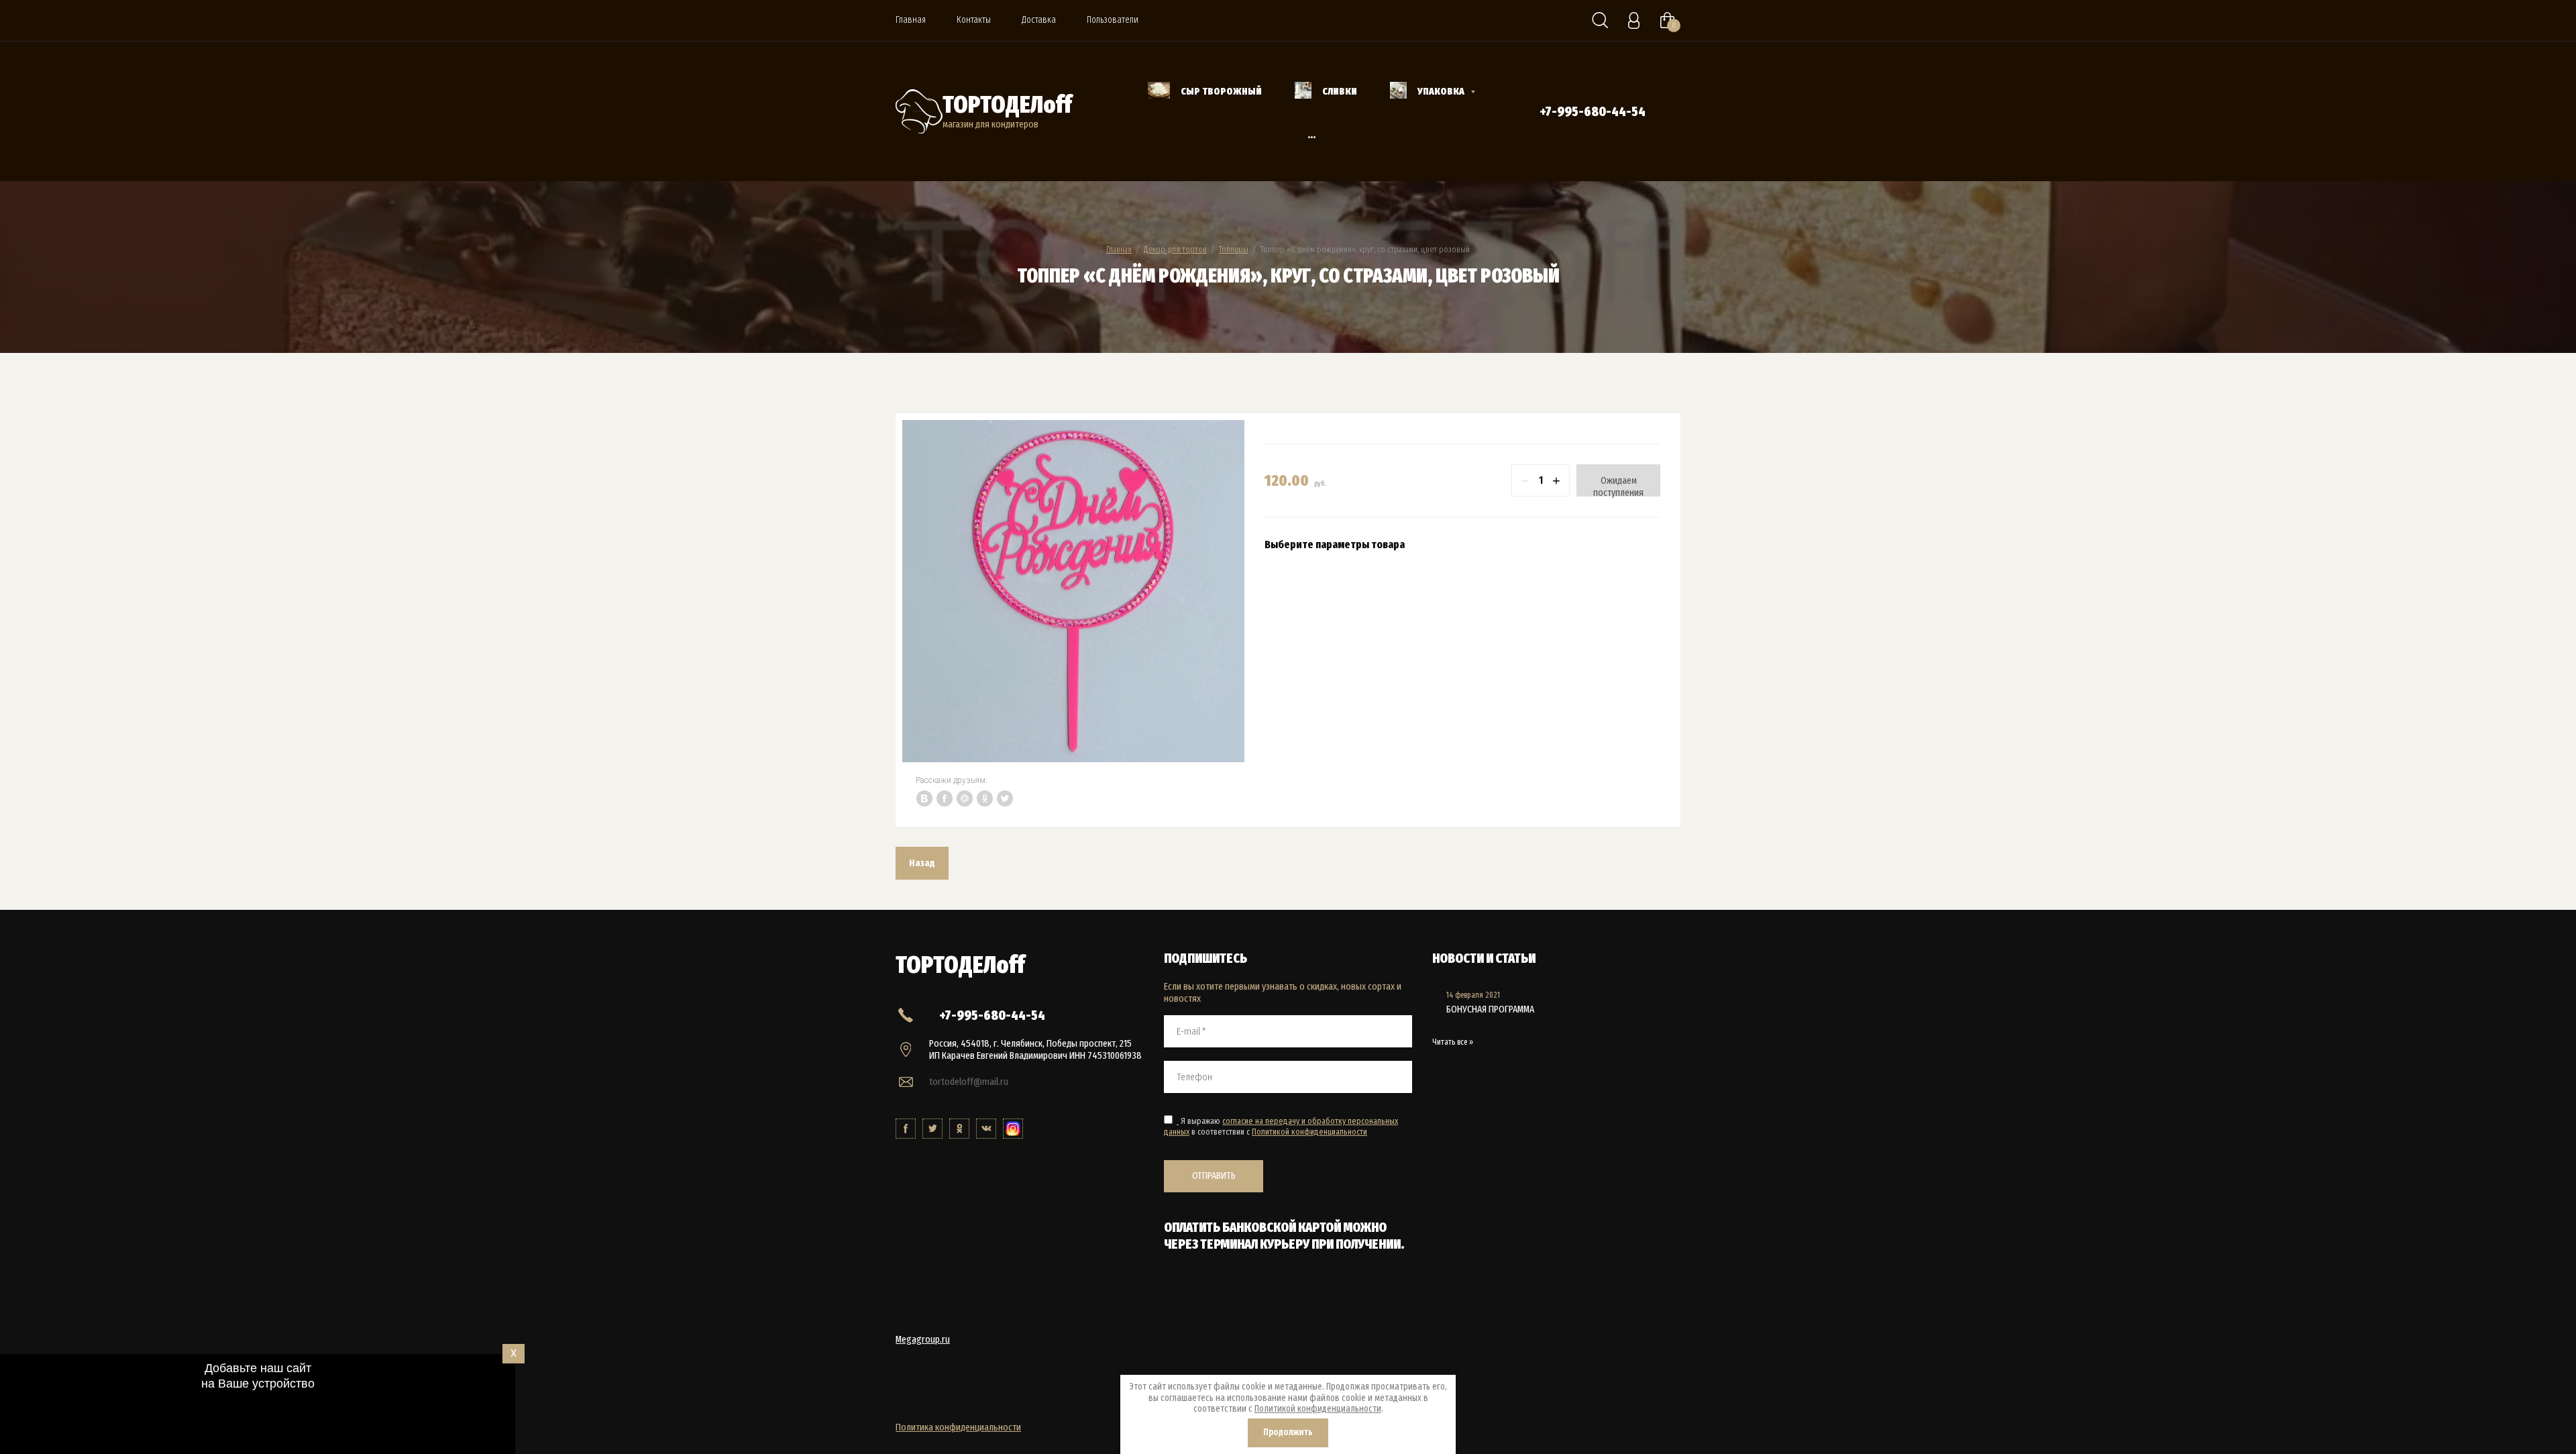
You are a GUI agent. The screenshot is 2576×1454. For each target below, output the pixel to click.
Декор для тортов (1175, 249)
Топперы (1234, 249)
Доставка (1039, 20)
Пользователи (1113, 20)
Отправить (1214, 1176)
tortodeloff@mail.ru (969, 1082)
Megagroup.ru (923, 1339)
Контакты (974, 20)
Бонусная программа (1490, 1009)
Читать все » (1453, 1042)
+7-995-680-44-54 (1593, 111)
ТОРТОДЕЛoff (1007, 105)
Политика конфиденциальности (958, 1427)
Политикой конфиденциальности (1309, 1132)
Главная (911, 20)
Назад (922, 863)
